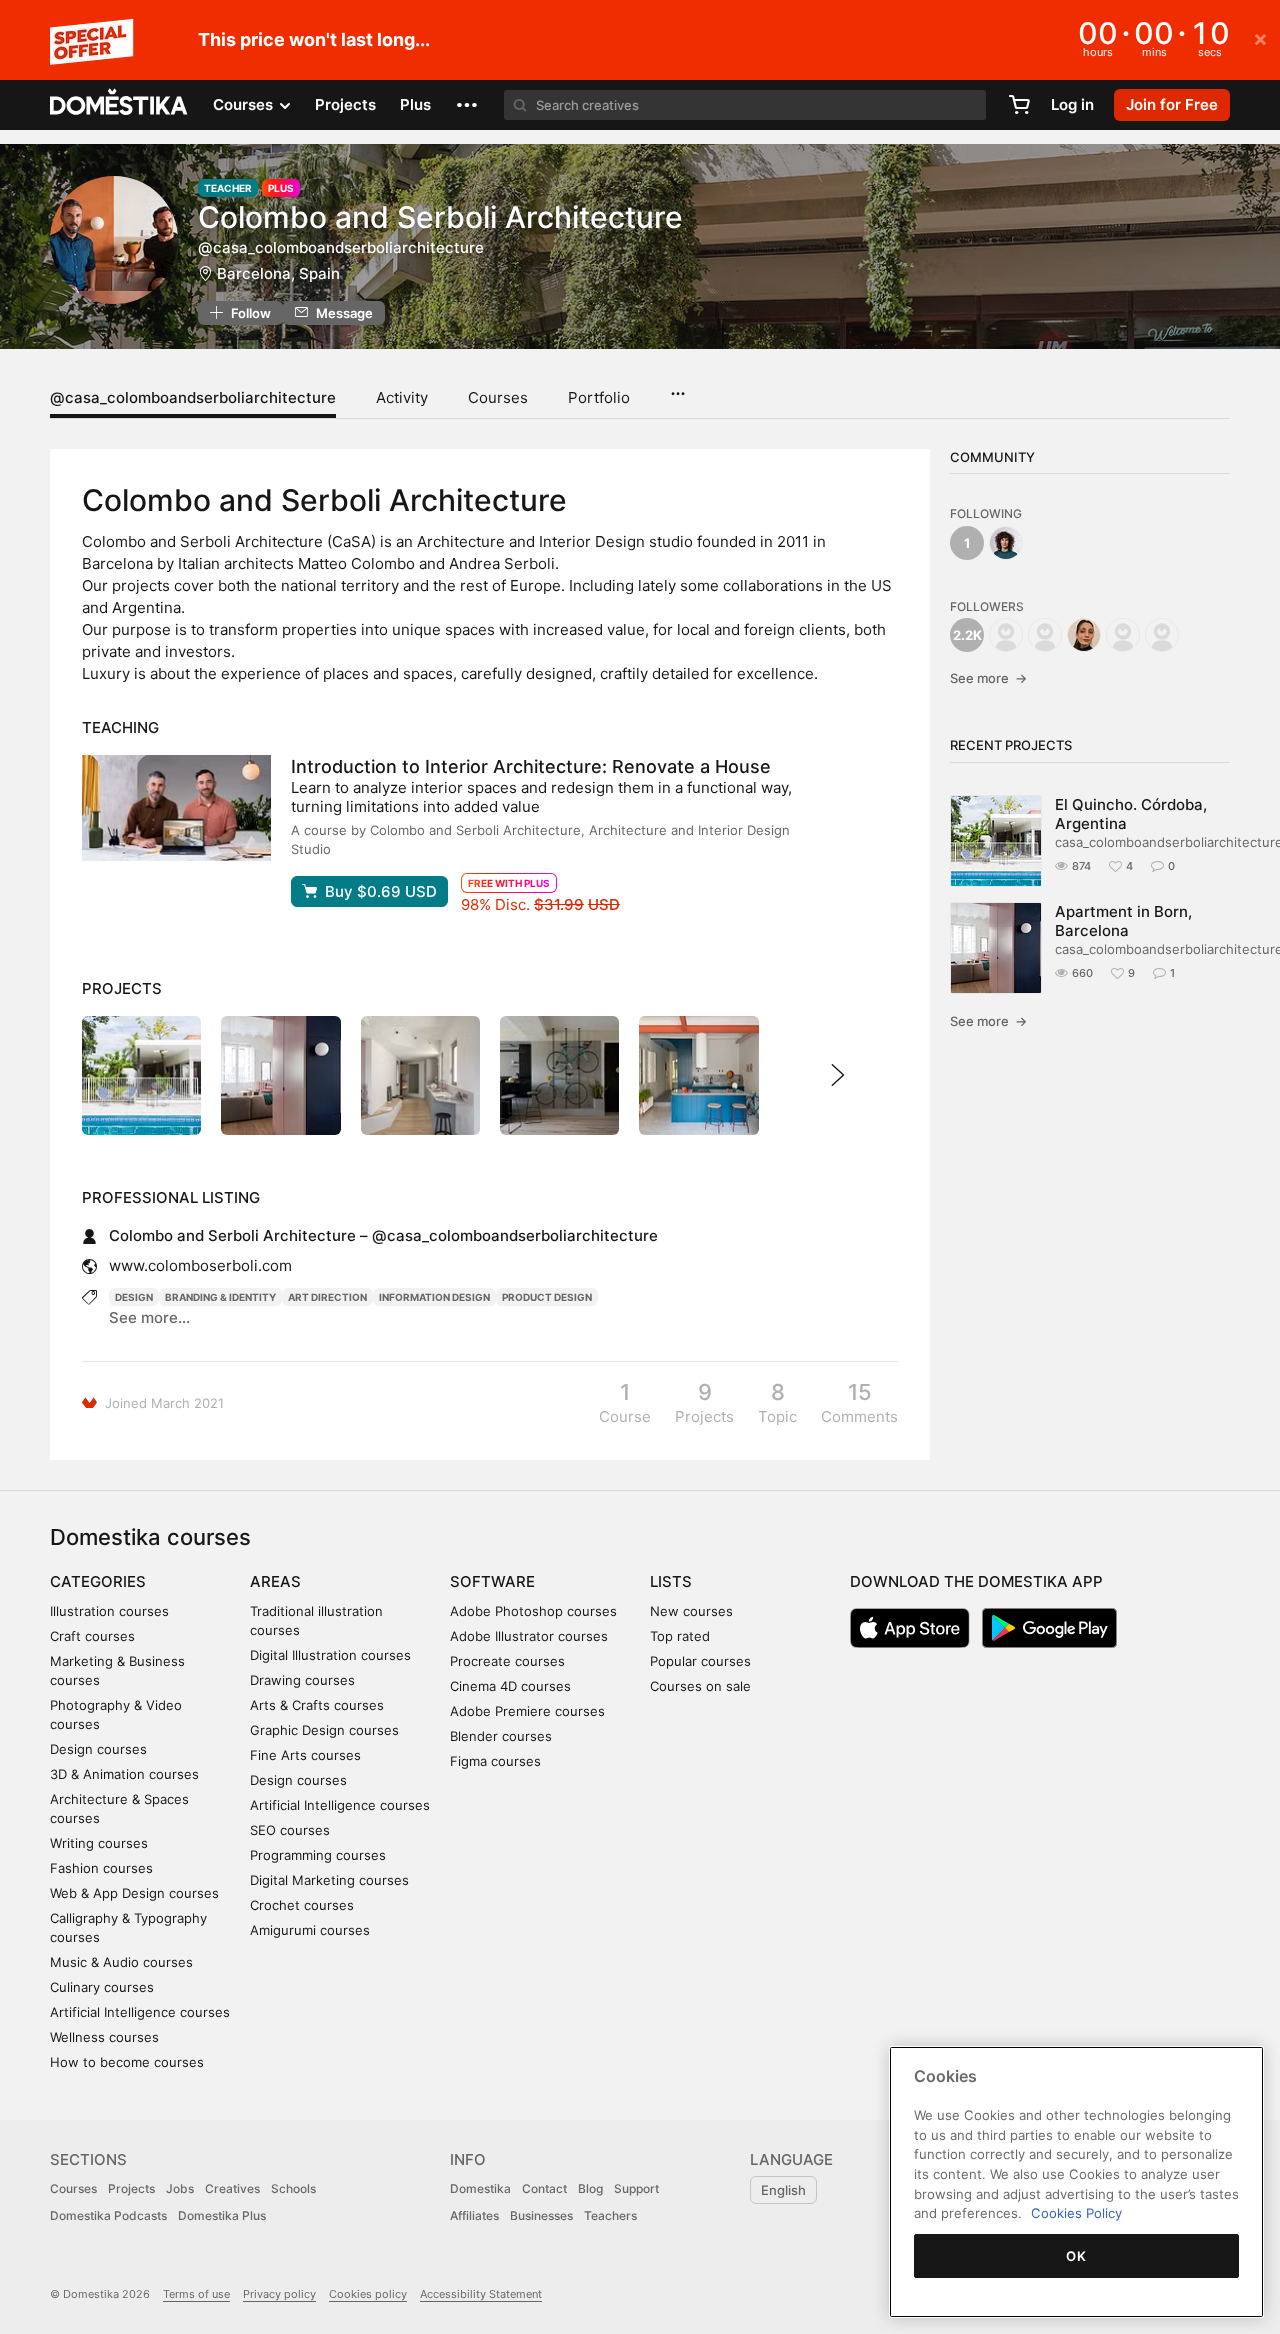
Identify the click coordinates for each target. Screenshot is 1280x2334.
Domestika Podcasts (108, 2215)
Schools (293, 2188)
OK (1076, 2256)
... (677, 387)
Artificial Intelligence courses (140, 2012)
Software (492, 1581)
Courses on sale (700, 1686)
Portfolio (599, 397)
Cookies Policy (1076, 2213)
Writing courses (99, 1843)
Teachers (610, 2215)
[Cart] (1019, 105)
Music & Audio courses (121, 1962)
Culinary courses (102, 1987)
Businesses (541, 2215)
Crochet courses (302, 1905)
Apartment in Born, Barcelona (1123, 921)
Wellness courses (104, 2037)
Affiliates (474, 2215)
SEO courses (290, 1830)
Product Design (547, 1297)
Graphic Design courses (324, 1730)
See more (988, 678)
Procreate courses (507, 1661)
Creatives (232, 2188)
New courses (691, 1611)
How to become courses (127, 2062)
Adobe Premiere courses (527, 1711)
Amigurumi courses (310, 1930)
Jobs (180, 2188)
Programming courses (318, 1855)
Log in (1072, 104)
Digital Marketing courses (329, 1880)
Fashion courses (101, 1868)
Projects (345, 104)
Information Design (434, 1297)
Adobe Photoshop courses (533, 1611)
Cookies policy (368, 2294)
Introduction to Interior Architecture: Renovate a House (531, 766)
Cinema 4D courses (510, 1686)
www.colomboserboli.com (200, 1265)
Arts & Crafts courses (317, 1705)
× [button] (1260, 38)
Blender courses (501, 1736)
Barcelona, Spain (278, 273)
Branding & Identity (220, 1297)
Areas (275, 1581)
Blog (590, 2188)
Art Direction (327, 1297)
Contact (544, 2188)
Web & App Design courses (134, 1893)
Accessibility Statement (481, 2294)
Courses (498, 397)
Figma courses (495, 1761)
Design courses (98, 1749)
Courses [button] (245, 104)
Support (636, 2188)
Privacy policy (279, 2294)
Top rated (680, 1636)
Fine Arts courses (305, 1755)
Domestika (480, 2188)
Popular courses (700, 1661)
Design (134, 1297)
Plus (415, 104)
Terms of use (196, 2294)
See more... (149, 1317)
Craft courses (92, 1636)
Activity (402, 397)
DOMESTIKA (119, 105)
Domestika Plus (222, 2215)
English (783, 2190)
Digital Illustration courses (330, 1655)
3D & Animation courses (124, 1774)
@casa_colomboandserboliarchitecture (193, 397)
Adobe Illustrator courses (529, 1636)
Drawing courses (302, 1680)
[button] (467, 105)
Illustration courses (109, 1611)
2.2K (967, 635)
